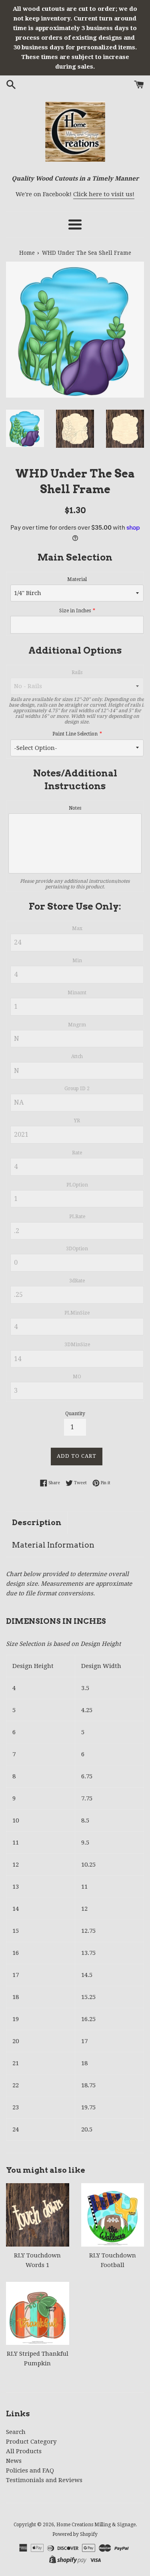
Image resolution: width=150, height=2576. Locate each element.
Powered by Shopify (75, 2534)
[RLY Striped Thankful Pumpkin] (38, 2314)
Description (37, 1523)
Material (77, 579)
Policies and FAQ (30, 2470)
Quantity (75, 1414)
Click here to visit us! (104, 194)
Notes (75, 808)
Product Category (31, 2442)
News (14, 2461)
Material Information (53, 1545)
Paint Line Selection (75, 734)
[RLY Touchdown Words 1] (38, 2215)
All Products (24, 2451)
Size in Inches (75, 611)
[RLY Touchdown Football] (113, 2215)
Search (16, 2432)
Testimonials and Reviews (44, 2480)
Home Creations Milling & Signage (96, 2525)
